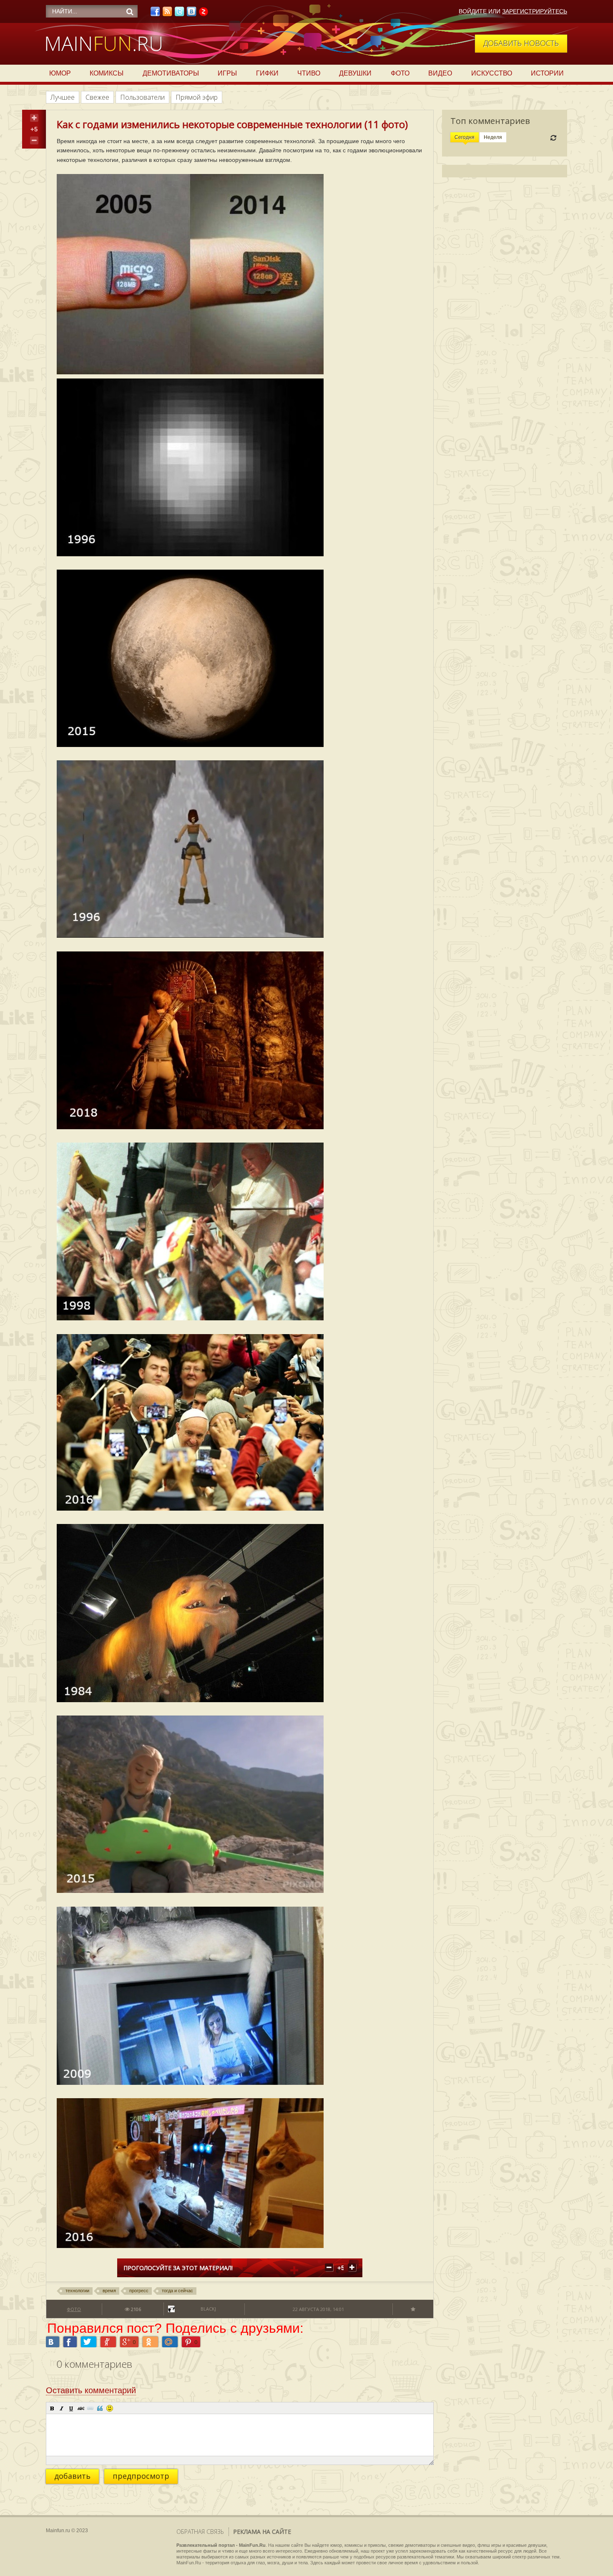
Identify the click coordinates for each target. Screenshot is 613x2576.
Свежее (97, 97)
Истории (547, 73)
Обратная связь (200, 2532)
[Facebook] (155, 14)
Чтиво (309, 73)
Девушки (355, 73)
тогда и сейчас (177, 2291)
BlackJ (208, 2309)
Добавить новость (521, 43)
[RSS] (167, 14)
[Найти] (130, 12)
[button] (52, 2408)
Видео (440, 73)
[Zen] (203, 14)
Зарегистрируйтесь (535, 11)
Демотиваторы (171, 73)
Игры (227, 73)
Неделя (493, 137)
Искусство (492, 73)
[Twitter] (179, 14)
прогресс (139, 2291)
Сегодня (465, 137)
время (109, 2291)
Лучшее (63, 97)
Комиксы (107, 73)
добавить (72, 2476)
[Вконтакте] (191, 14)
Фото (400, 73)
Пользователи (142, 97)
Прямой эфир (197, 97)
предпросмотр (141, 2476)
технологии (77, 2291)
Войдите (473, 11)
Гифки (267, 73)
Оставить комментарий (91, 2390)
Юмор (60, 73)
